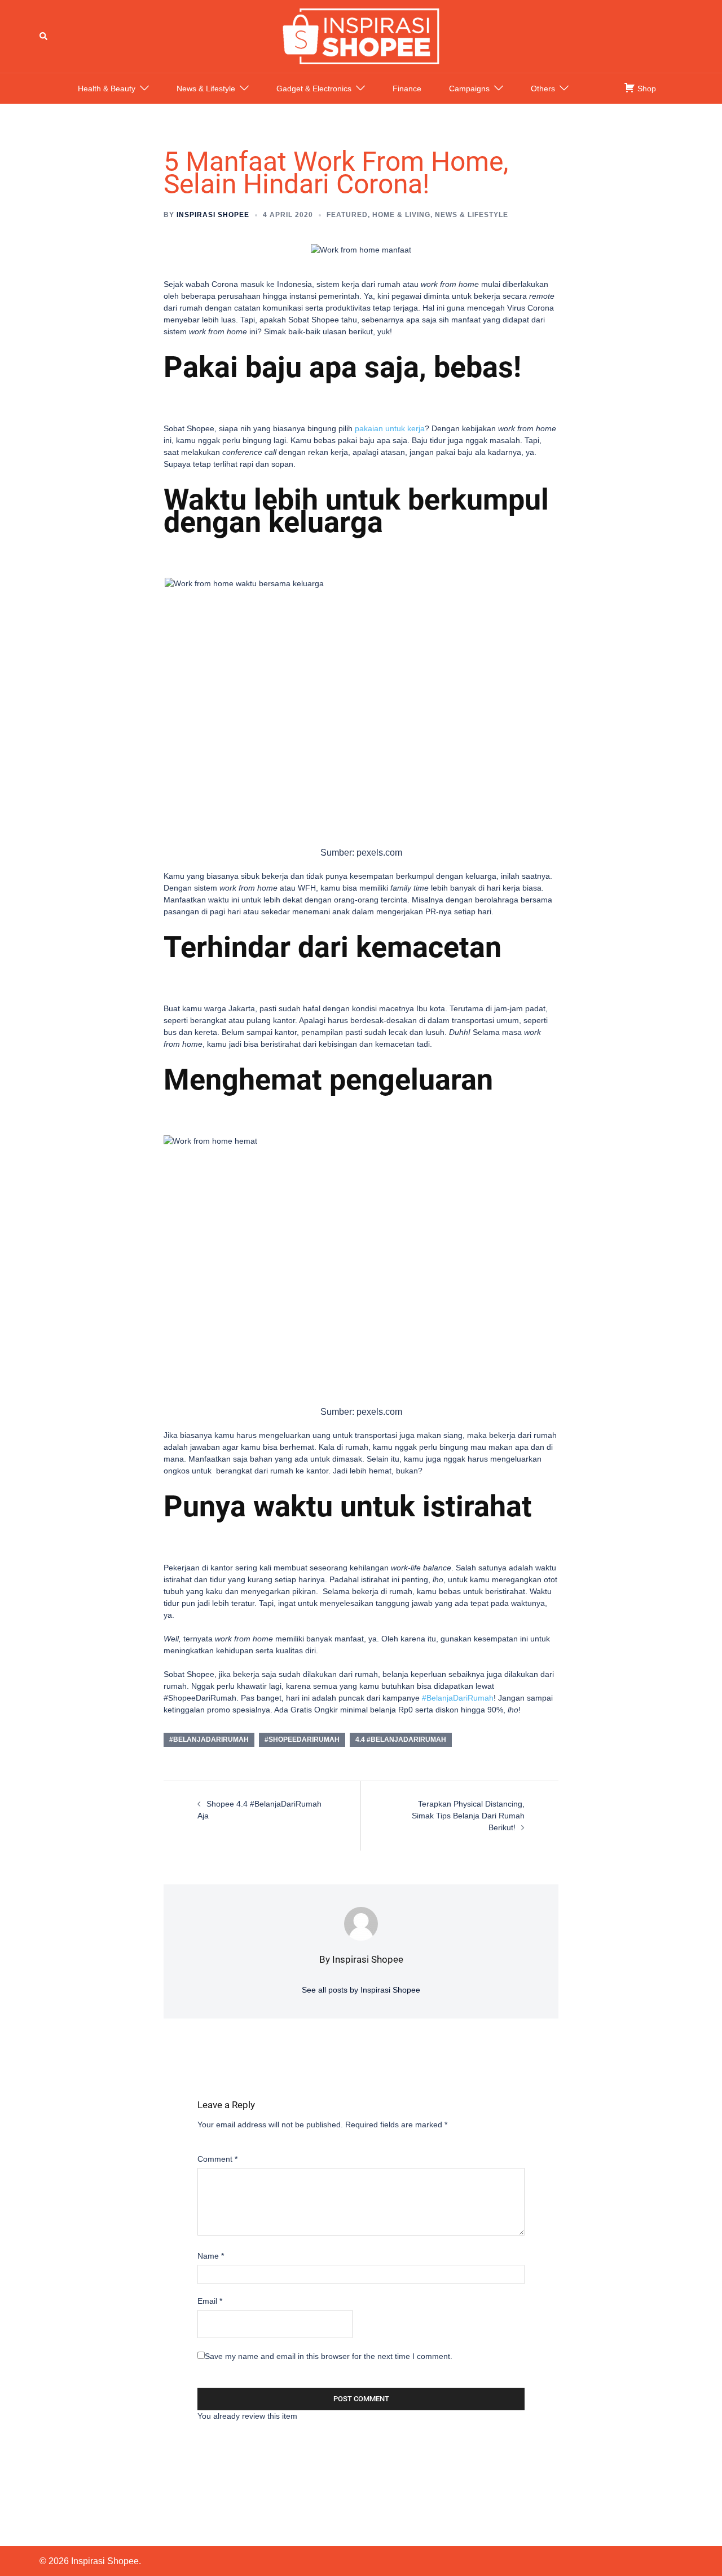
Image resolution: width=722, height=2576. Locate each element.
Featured (347, 215)
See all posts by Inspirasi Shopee (361, 1990)
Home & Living (401, 215)
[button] (44, 36)
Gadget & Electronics (314, 88)
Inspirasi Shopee (213, 215)
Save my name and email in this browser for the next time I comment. (329, 2356)
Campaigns (469, 88)
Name (211, 2256)
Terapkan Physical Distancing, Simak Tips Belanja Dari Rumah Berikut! (468, 1816)
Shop (646, 88)
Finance (407, 88)
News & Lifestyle (206, 88)
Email (210, 2301)
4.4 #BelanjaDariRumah (401, 1740)
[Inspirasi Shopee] (361, 36)
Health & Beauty (107, 88)
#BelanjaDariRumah (457, 1698)
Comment (217, 2159)
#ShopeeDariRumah (302, 1740)
